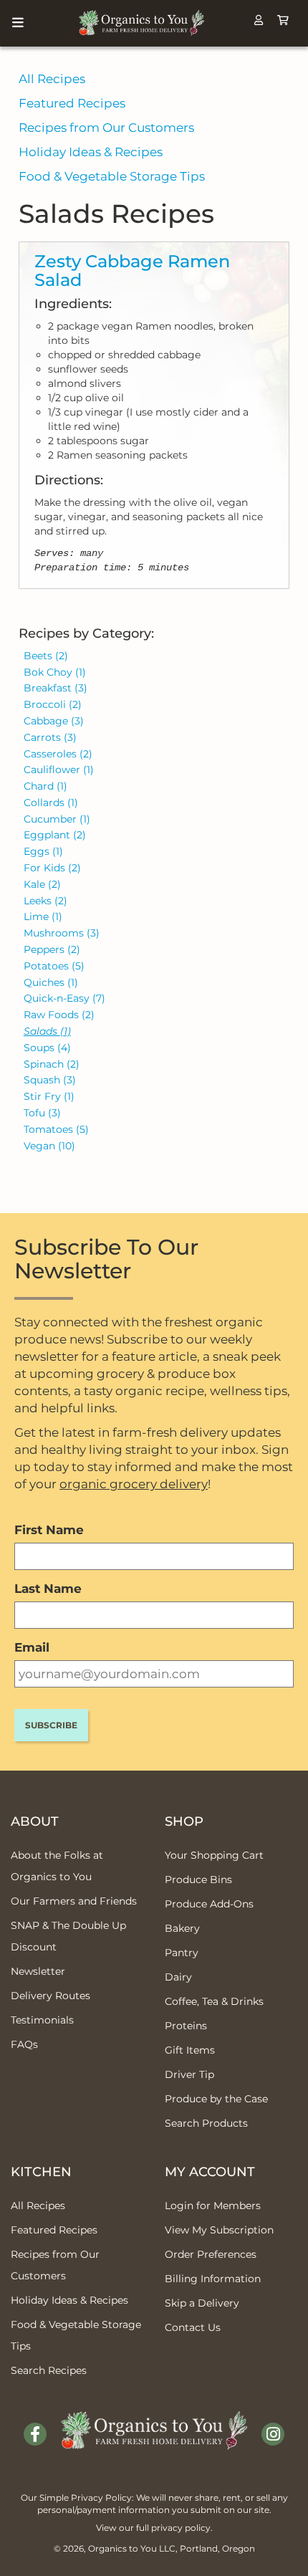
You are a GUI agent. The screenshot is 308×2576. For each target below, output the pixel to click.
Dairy (178, 1977)
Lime (43, 916)
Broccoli (53, 704)
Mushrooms (62, 933)
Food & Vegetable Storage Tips (112, 176)
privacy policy (181, 2528)
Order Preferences (211, 2254)
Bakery (182, 1928)
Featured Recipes (72, 103)
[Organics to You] (154, 2420)
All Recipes (52, 79)
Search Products (206, 2123)
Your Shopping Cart (214, 1855)
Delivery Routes (50, 1996)
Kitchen (41, 2172)
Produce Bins (198, 1880)
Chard (45, 786)
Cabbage (54, 721)
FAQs (24, 2044)
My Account (210, 2172)
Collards (51, 803)
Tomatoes (56, 1129)
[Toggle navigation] (18, 23)
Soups (47, 1048)
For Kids (52, 868)
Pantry (182, 1953)
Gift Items (190, 2050)
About (35, 1821)
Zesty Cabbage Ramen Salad (132, 270)
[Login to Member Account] (259, 20)
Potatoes (54, 966)
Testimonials (42, 2020)
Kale (42, 884)
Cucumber (57, 819)
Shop (184, 1821)
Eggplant (55, 835)
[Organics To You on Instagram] (273, 2434)
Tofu (42, 1113)
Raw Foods (59, 1015)
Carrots (50, 737)
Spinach (52, 1064)
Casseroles (58, 754)
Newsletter (38, 1971)
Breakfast (56, 688)
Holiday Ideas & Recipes (91, 152)
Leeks (45, 901)
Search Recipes (49, 2370)
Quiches (51, 982)
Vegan (49, 1146)
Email (32, 1647)
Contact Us (193, 2327)
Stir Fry (49, 1096)
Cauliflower (59, 770)
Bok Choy (55, 672)
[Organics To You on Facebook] (35, 2434)
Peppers (52, 949)
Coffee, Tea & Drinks (214, 2001)
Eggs (43, 851)
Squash (50, 1080)
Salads (47, 1031)
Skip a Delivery (202, 2303)
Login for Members (213, 2206)
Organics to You (122, 2548)
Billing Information (213, 2279)
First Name (49, 1530)
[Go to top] (280, 2547)
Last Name (48, 1589)
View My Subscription (219, 2230)
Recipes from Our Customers (106, 128)
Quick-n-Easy (64, 998)
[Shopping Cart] (283, 20)
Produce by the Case (216, 2099)
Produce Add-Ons (209, 1904)
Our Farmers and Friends (74, 1901)
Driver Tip (189, 2074)
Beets (46, 656)
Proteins (186, 2026)
